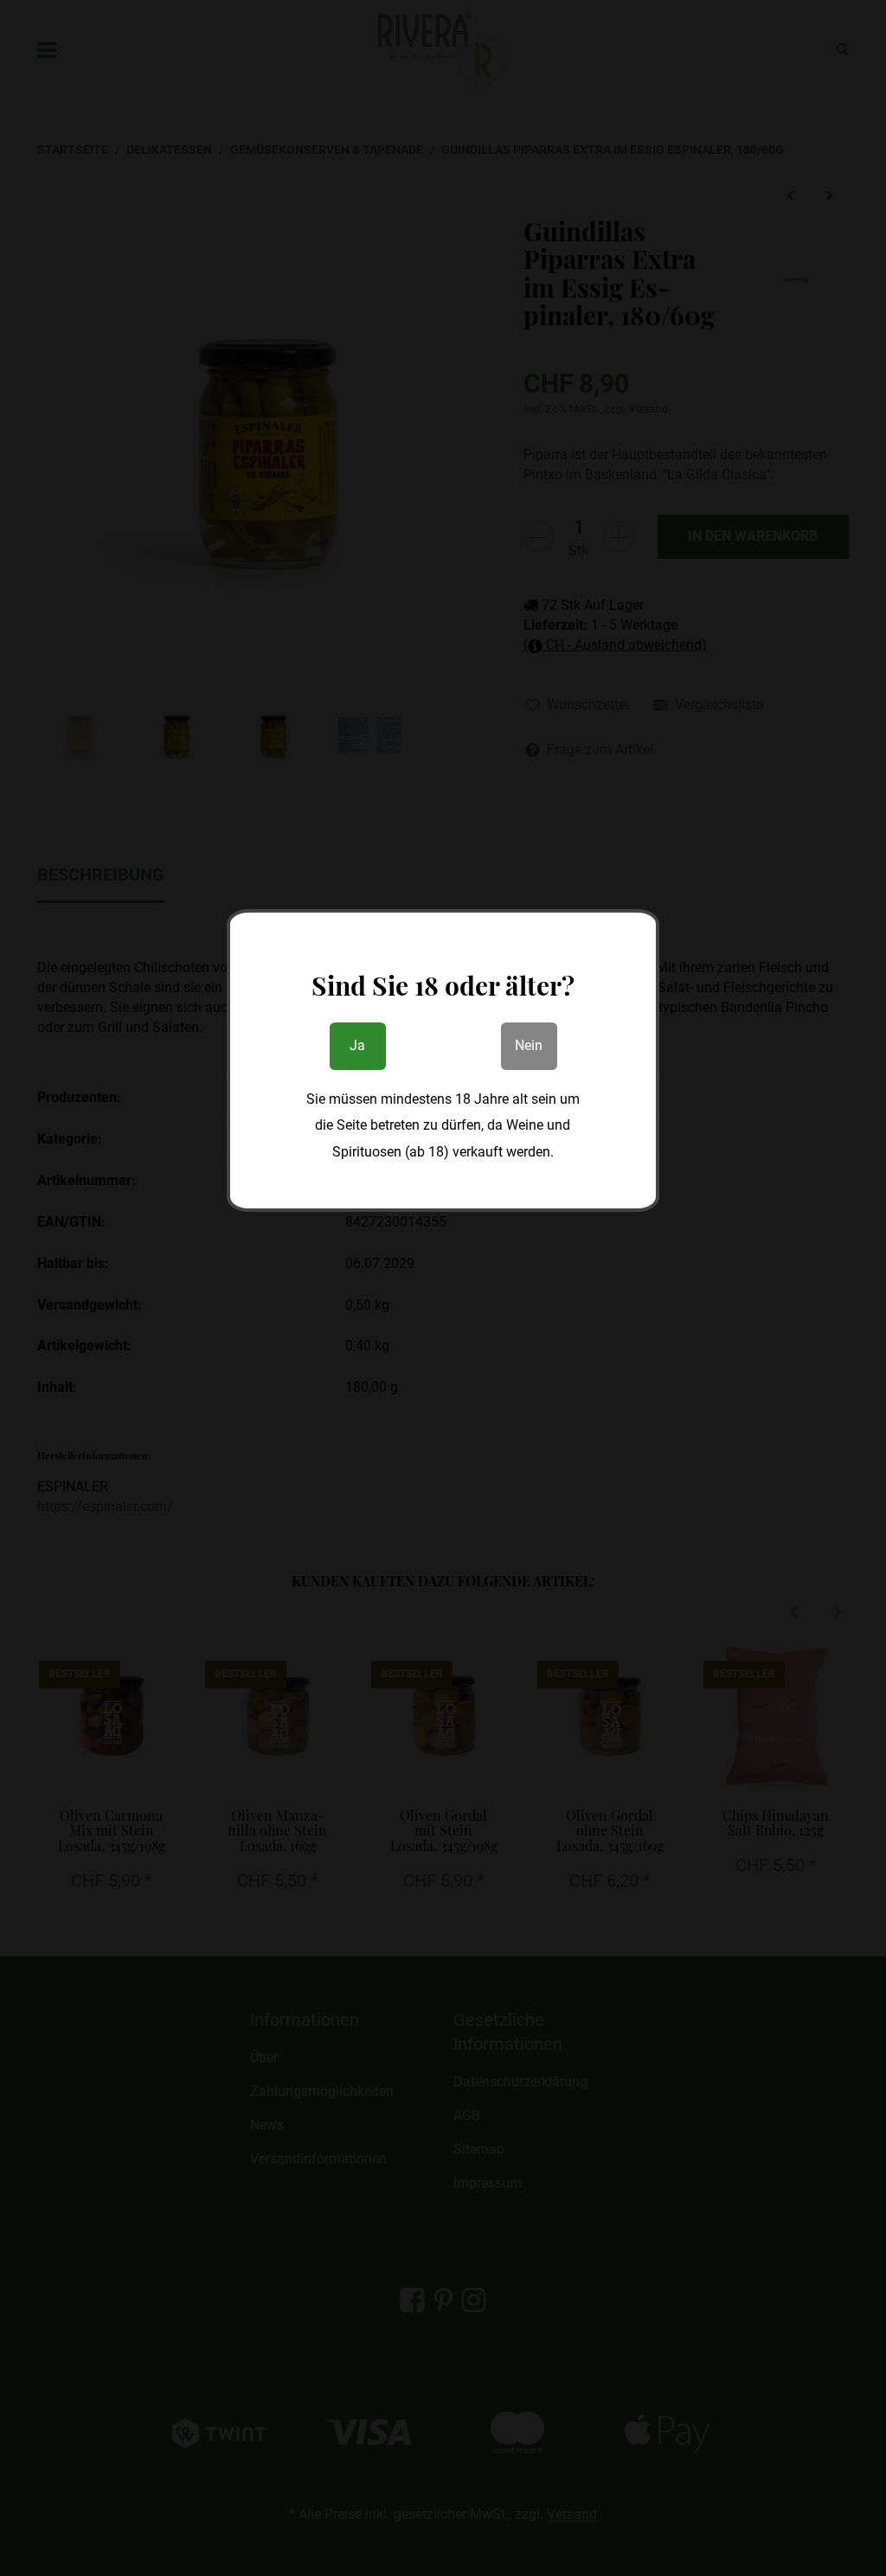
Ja (357, 1045)
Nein (529, 1045)
